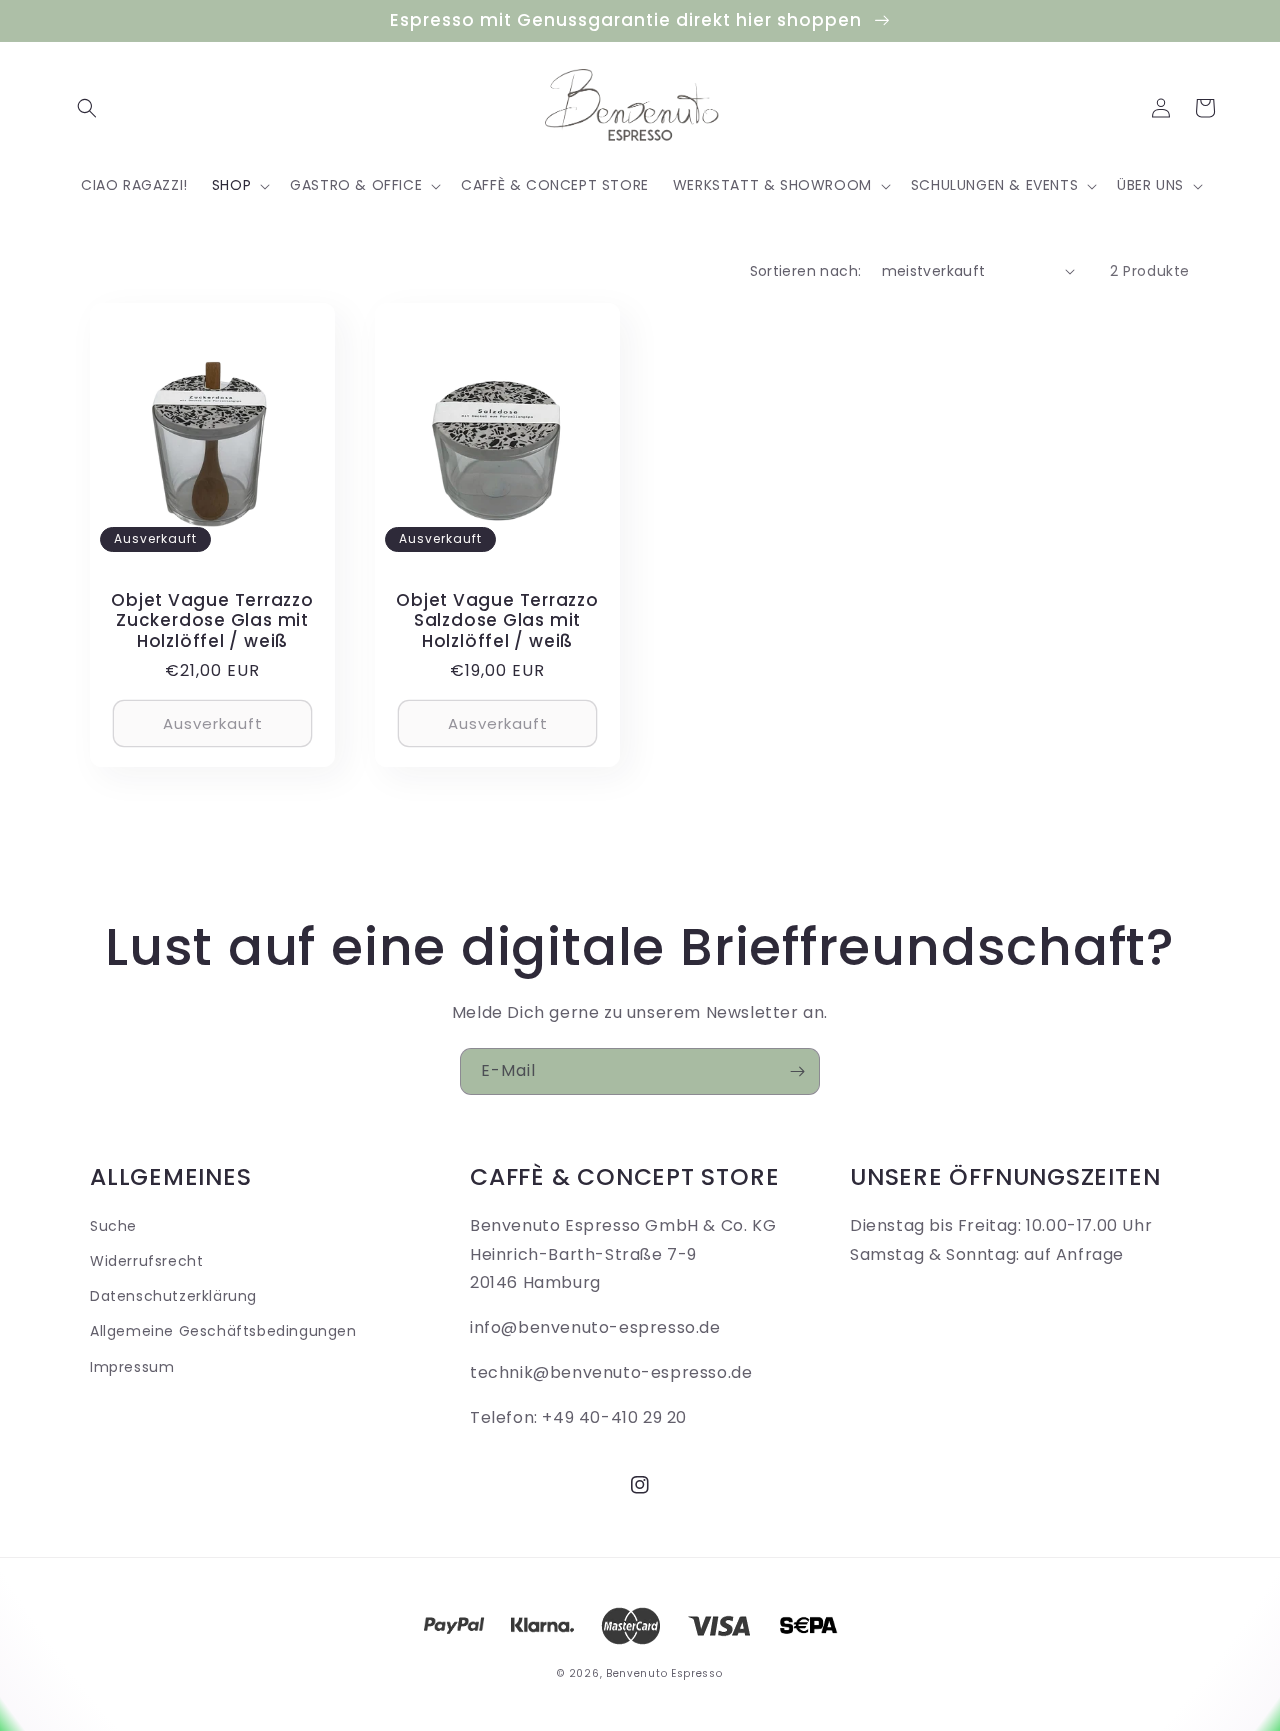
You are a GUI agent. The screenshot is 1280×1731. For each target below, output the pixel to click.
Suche (113, 1226)
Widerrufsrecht (146, 1261)
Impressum (132, 1367)
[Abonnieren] (797, 1071)
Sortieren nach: (806, 271)
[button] (87, 108)
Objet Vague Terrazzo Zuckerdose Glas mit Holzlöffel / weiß (212, 621)
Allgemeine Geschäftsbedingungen (223, 1331)
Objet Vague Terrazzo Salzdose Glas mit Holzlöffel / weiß (497, 621)
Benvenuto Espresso (664, 1673)
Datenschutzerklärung (173, 1296)
